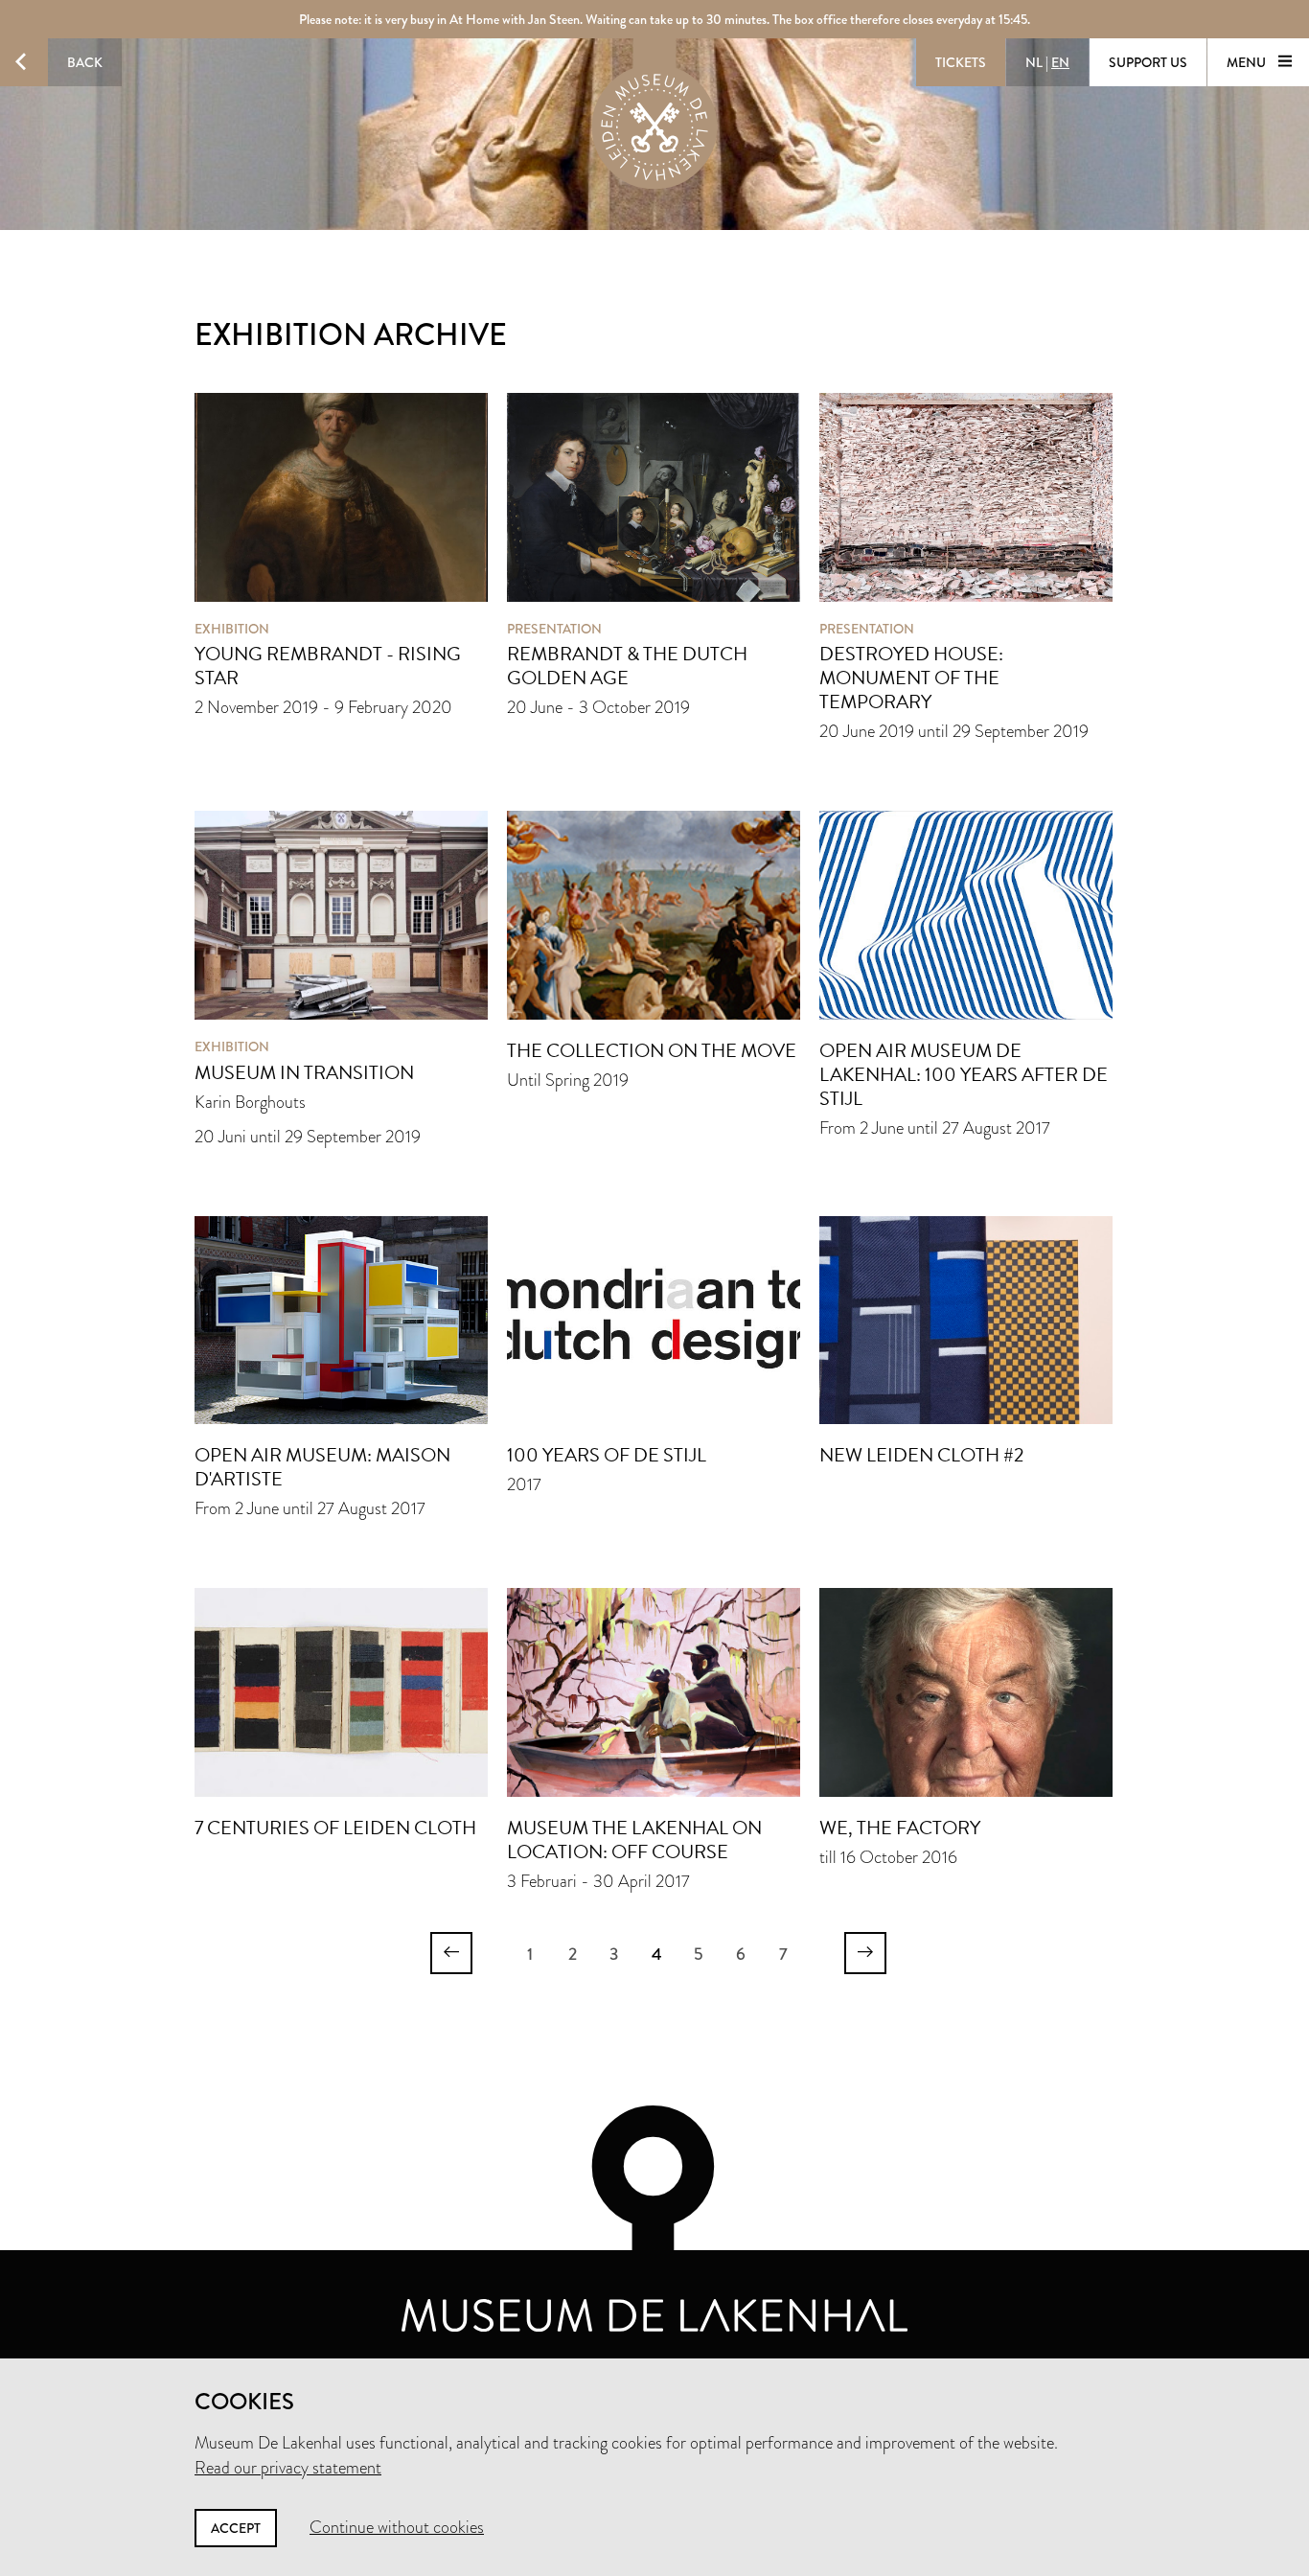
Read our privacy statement (288, 2468)
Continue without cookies (397, 2527)
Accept (236, 2528)
